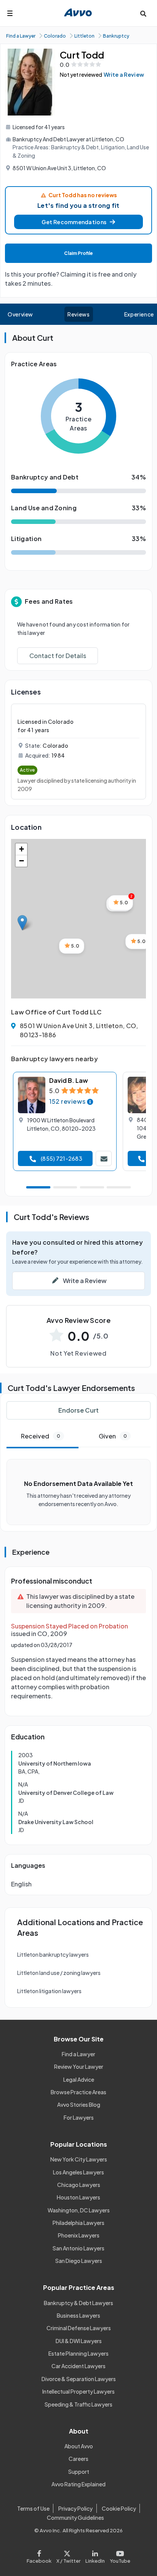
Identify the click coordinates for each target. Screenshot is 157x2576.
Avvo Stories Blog (79, 2104)
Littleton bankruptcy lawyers (53, 1954)
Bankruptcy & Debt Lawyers (78, 2303)
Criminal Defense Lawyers (79, 2328)
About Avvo (79, 2446)
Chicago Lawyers (79, 2185)
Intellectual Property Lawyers (78, 2391)
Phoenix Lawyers (79, 2235)
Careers (78, 2459)
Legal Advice (79, 2079)
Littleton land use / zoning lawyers (59, 1973)
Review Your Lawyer (79, 2066)
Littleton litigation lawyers (49, 1991)
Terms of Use (33, 2508)
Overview (20, 314)
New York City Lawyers (79, 2159)
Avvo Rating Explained (78, 2484)
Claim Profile (78, 253)
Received (41, 1436)
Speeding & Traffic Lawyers (78, 2404)
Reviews (78, 314)
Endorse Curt (78, 1410)
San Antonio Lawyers (78, 2248)
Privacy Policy (75, 2508)
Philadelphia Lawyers (78, 2223)
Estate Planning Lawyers (78, 2353)
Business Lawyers (78, 2315)
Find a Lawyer (78, 2054)
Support (79, 2472)
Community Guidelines (75, 2517)
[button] (78, 222)
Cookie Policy (119, 2508)
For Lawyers (79, 2117)
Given (113, 1436)
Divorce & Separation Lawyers (79, 2379)
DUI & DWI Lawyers (79, 2341)
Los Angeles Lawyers (78, 2172)
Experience (139, 314)
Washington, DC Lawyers (79, 2210)
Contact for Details (58, 656)
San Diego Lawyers (79, 2261)
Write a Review (124, 74)
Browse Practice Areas (78, 2092)
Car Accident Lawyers (78, 2366)
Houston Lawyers (78, 2197)
